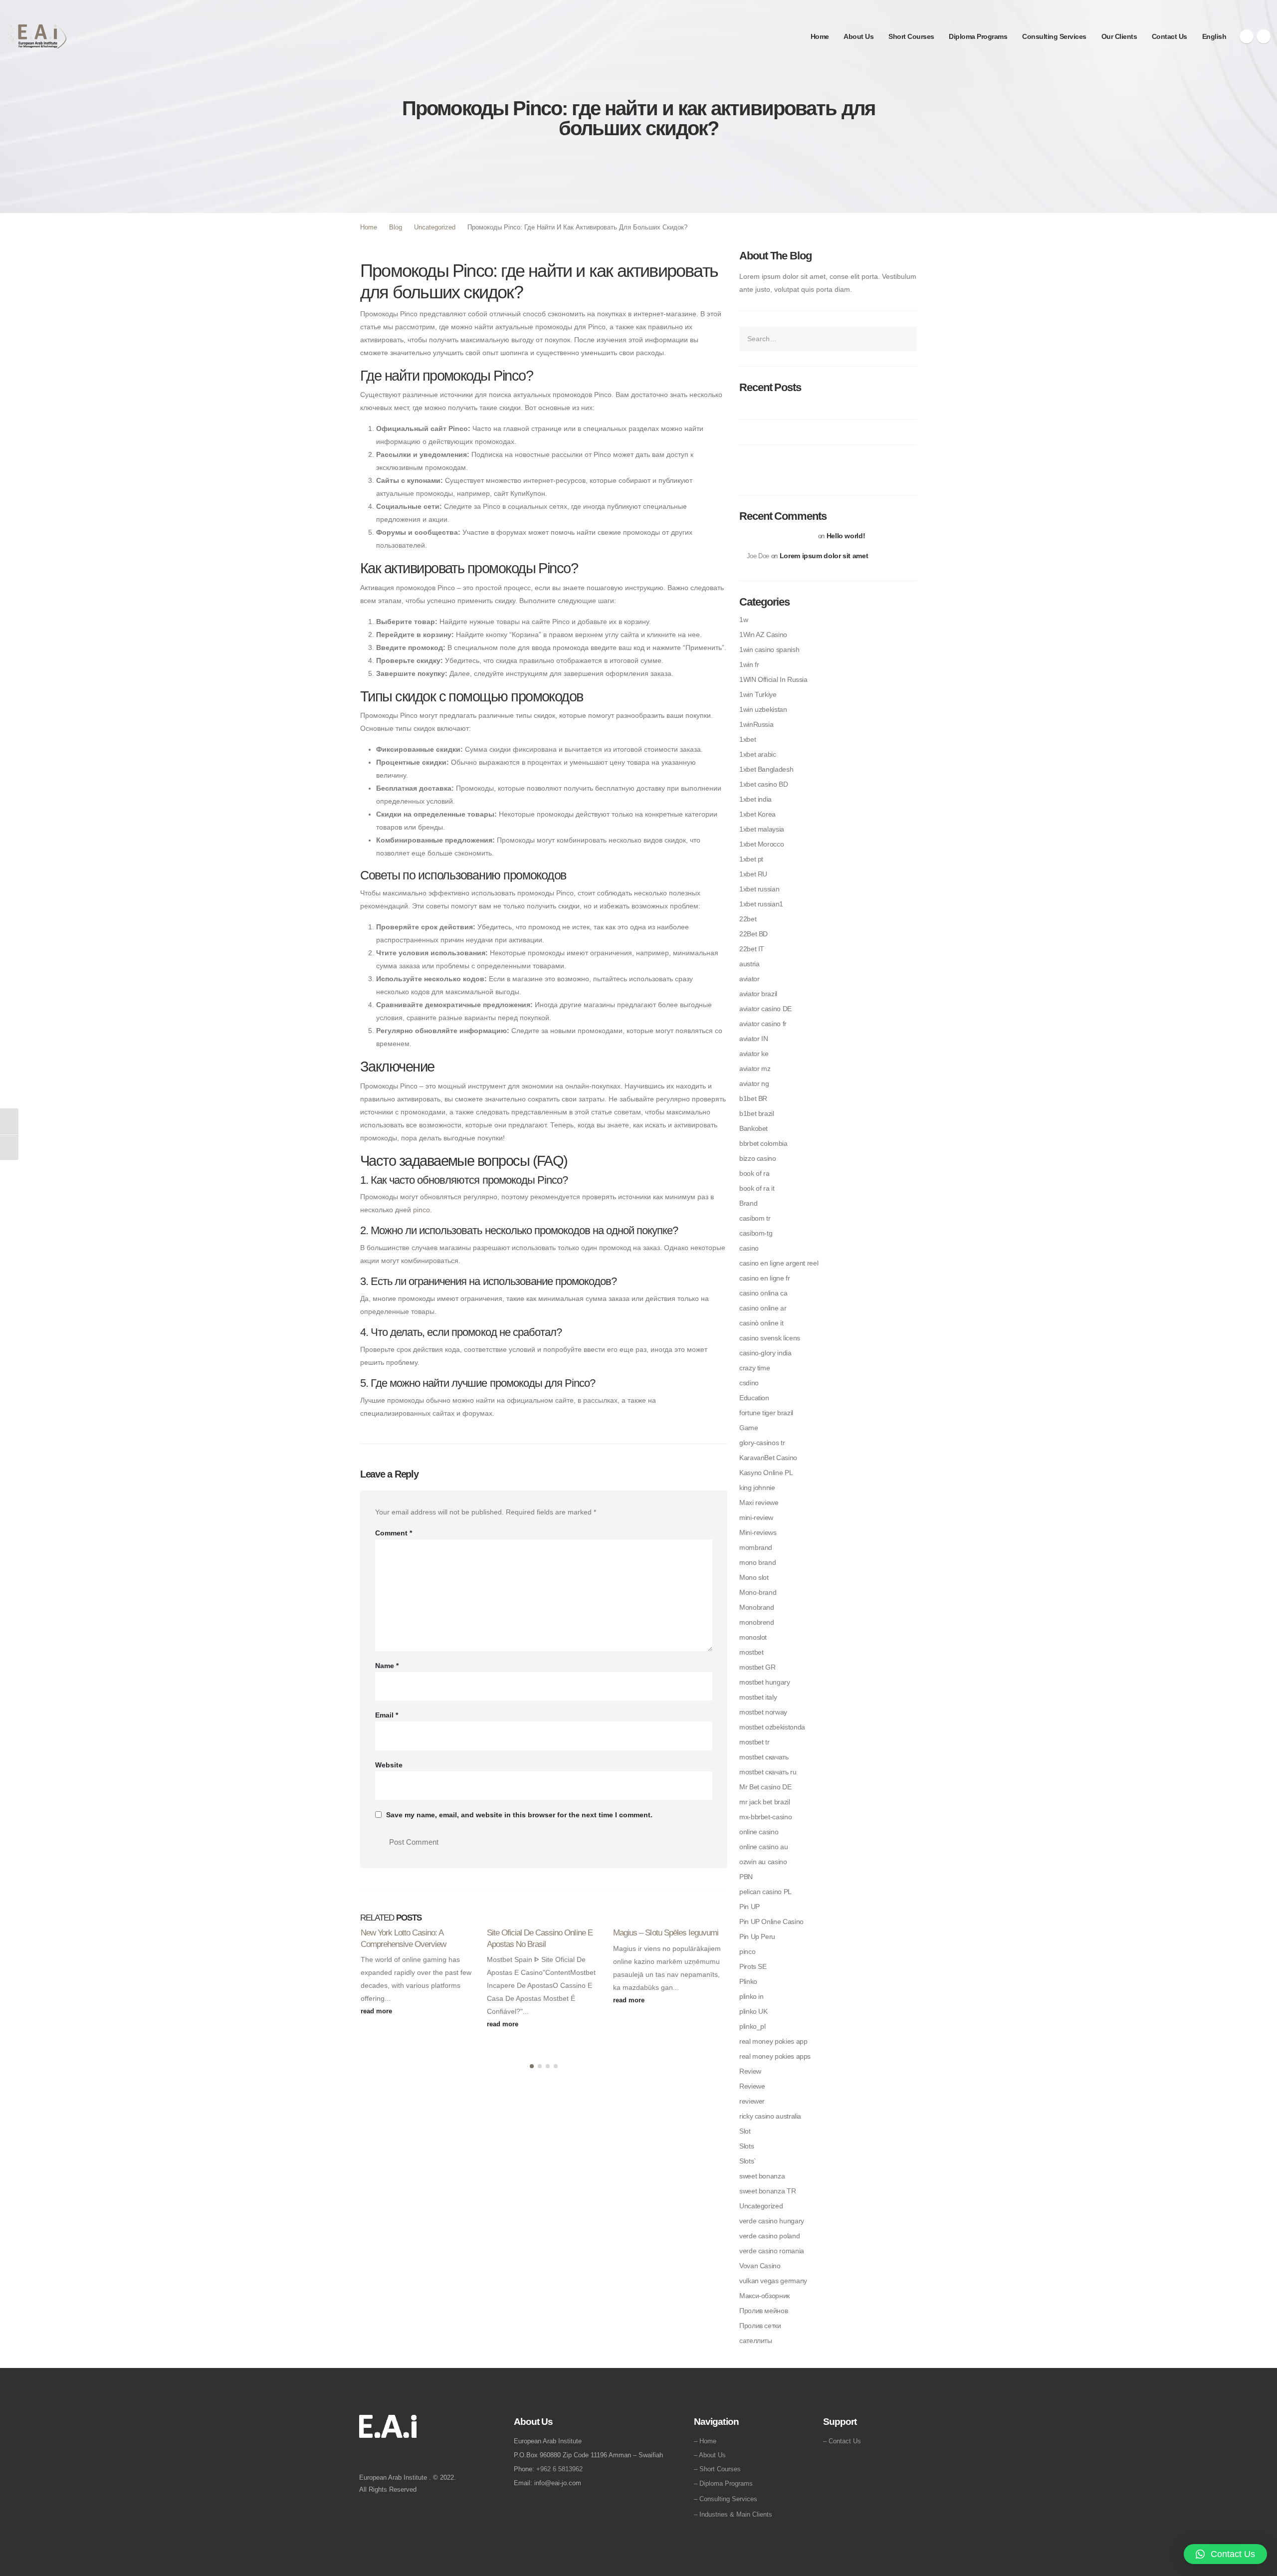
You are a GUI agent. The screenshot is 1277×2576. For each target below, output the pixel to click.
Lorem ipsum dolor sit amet (824, 556)
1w (744, 620)
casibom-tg (756, 1233)
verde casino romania (772, 2251)
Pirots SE (753, 1966)
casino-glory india (765, 1353)
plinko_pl (752, 2026)
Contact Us (1170, 36)
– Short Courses (717, 2469)
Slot (745, 2131)
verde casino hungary (772, 2221)
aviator (749, 979)
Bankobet (753, 1128)
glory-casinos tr (762, 1443)
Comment (394, 1533)
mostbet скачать (764, 1757)
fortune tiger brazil (766, 1413)
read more (377, 2011)
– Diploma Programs (723, 2483)
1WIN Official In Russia (773, 679)
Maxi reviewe (759, 1503)
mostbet (751, 1652)
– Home (705, 2441)
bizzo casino (758, 1158)
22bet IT (752, 949)
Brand (748, 1203)
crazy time (754, 1368)
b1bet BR (753, 1098)
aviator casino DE (765, 1009)
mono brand (757, 1562)
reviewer (752, 2101)
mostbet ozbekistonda (772, 1727)
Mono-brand (758, 1592)
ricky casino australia (770, 2116)
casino (749, 1248)
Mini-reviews (758, 1532)
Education (754, 1398)
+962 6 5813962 (559, 2469)
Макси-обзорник (764, 2296)
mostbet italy (758, 1697)
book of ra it (757, 1188)
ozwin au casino (763, 1862)
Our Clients (1119, 36)
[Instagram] (1264, 36)
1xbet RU (753, 874)
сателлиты (756, 2341)
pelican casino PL (765, 1892)
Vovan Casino (760, 2266)
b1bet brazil (757, 1113)
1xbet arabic (758, 754)
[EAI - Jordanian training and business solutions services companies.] (37, 36)
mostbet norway (763, 1712)
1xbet (747, 739)
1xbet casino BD (764, 784)
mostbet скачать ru (768, 1772)
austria (749, 964)
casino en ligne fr (765, 1278)
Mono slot (754, 1577)
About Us (858, 36)
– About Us (710, 2455)
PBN (746, 1877)
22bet (748, 919)
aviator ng (754, 1083)
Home (820, 36)
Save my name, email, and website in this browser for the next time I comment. (519, 1815)
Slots (746, 2146)
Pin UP (749, 1907)
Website (389, 1765)
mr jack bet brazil (765, 1802)
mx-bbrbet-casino (765, 1817)
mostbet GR (757, 1667)
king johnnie (757, 1488)
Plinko (748, 1981)
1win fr (749, 664)
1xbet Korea (757, 814)
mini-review (756, 1517)
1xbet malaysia (762, 829)
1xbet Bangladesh (766, 769)
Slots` (748, 2161)
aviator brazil (758, 994)
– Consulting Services (726, 2499)
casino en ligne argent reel (779, 1263)
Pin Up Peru (757, 1936)
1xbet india (755, 799)
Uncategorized (761, 2206)
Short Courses (911, 36)
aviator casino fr (763, 1024)
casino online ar (763, 1308)
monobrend (757, 1622)
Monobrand (757, 1607)
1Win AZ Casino (763, 635)
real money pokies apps (775, 2056)
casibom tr (755, 1218)
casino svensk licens (770, 1338)
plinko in (751, 1996)
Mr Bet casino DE (765, 1787)
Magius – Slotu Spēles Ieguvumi (666, 1932)
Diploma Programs (978, 36)
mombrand (756, 1547)
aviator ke (754, 1054)
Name (387, 1666)
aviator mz (755, 1069)
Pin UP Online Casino (771, 1922)
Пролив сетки (760, 2326)
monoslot (753, 1637)
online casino (759, 1832)
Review (750, 2071)
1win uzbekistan (763, 709)
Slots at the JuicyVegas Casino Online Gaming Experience (826, 432)
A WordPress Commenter (781, 536)
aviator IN (753, 1039)
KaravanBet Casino (768, 1458)
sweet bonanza (762, 2176)
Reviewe (752, 2086)
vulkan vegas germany (773, 2281)
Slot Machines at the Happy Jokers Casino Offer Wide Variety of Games (820, 462)
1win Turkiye (758, 694)
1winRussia (756, 724)
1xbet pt (751, 859)
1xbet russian (759, 889)
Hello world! (846, 536)
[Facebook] (1247, 36)
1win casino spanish (769, 649)
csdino (749, 1383)
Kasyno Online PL (766, 1473)
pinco (422, 1210)
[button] (532, 2066)
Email (387, 1715)
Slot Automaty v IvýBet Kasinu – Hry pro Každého (813, 407)
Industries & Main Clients (736, 2514)
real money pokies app (773, 2041)
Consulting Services (1054, 36)
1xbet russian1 (761, 904)
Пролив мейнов (763, 2311)
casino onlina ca (763, 1293)
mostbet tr (754, 1742)
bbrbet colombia (763, 1143)
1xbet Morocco (761, 844)
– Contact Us (842, 2441)
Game (749, 1428)
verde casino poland (769, 2236)
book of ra (754, 1173)
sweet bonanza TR (767, 2191)
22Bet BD (753, 934)
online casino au (763, 1847)
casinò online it (761, 1323)
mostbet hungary (765, 1682)
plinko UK (753, 2011)
